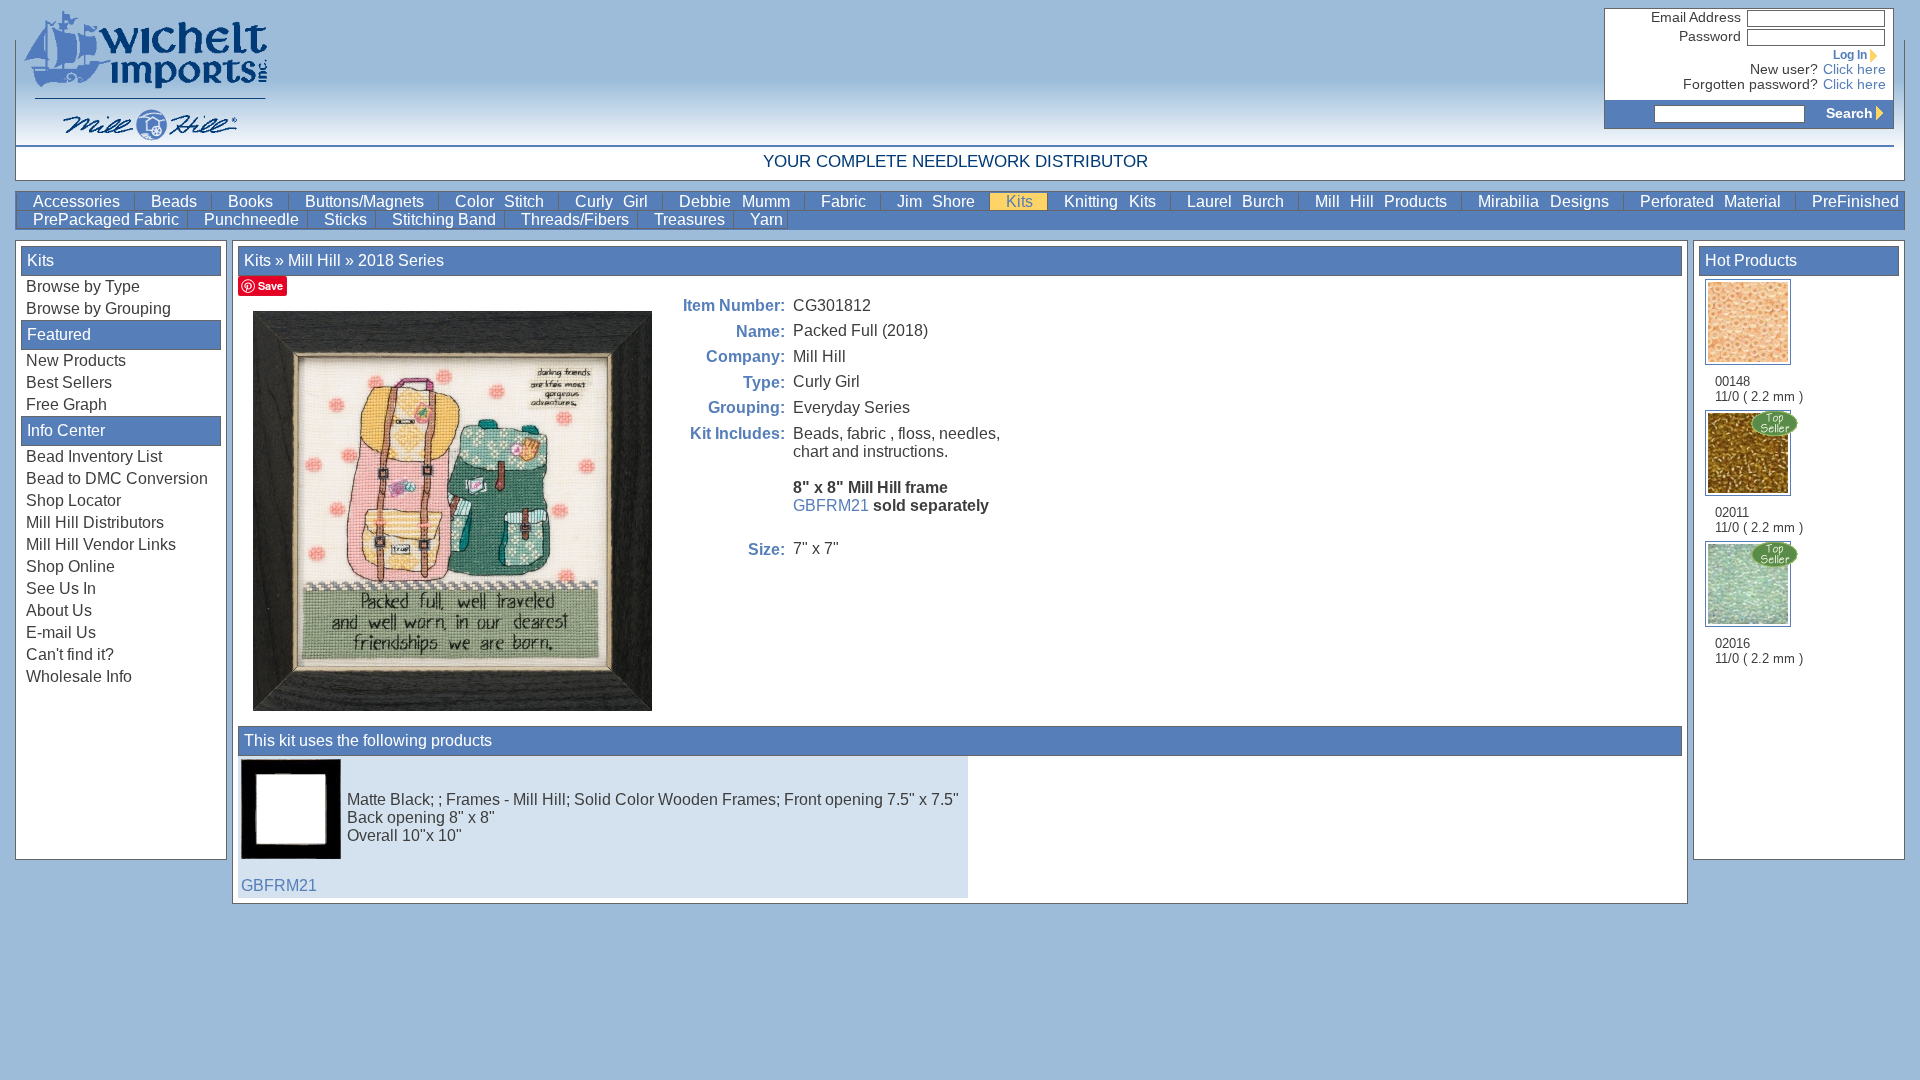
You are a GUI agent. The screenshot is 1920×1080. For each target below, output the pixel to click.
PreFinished (1855, 201)
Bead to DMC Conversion (117, 478)
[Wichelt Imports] (147, 72)
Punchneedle (253, 219)
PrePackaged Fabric (108, 219)
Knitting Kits (1114, 201)
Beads (179, 201)
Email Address (1696, 17)
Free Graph (66, 404)
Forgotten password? (1750, 84)
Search (1849, 113)
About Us (59, 610)
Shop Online (70, 566)
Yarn (766, 219)
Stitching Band (446, 219)
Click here (1854, 69)
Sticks (347, 219)
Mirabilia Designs (1548, 201)
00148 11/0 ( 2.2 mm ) (1759, 389)
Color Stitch (504, 201)
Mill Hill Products (1386, 201)
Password (1710, 36)
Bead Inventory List (94, 456)
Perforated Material (1715, 201)
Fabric (848, 201)
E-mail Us (61, 632)
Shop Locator (73, 500)
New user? (1784, 69)
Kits (1024, 201)
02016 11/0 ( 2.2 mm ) (1759, 651)
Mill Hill (314, 260)
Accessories (81, 201)
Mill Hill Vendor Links (101, 544)
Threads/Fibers (577, 219)
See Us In (61, 588)
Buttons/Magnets (369, 201)
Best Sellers (69, 382)
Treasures (691, 219)
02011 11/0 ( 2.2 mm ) (1759, 520)
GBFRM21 (831, 505)
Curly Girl (616, 201)
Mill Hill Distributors (95, 522)
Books (255, 201)
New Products (76, 360)
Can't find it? (70, 654)
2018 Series (401, 260)
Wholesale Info (79, 676)
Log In (1850, 55)
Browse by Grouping (98, 308)
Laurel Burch (1240, 201)
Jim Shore (941, 201)
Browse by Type (83, 286)
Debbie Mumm (739, 201)
